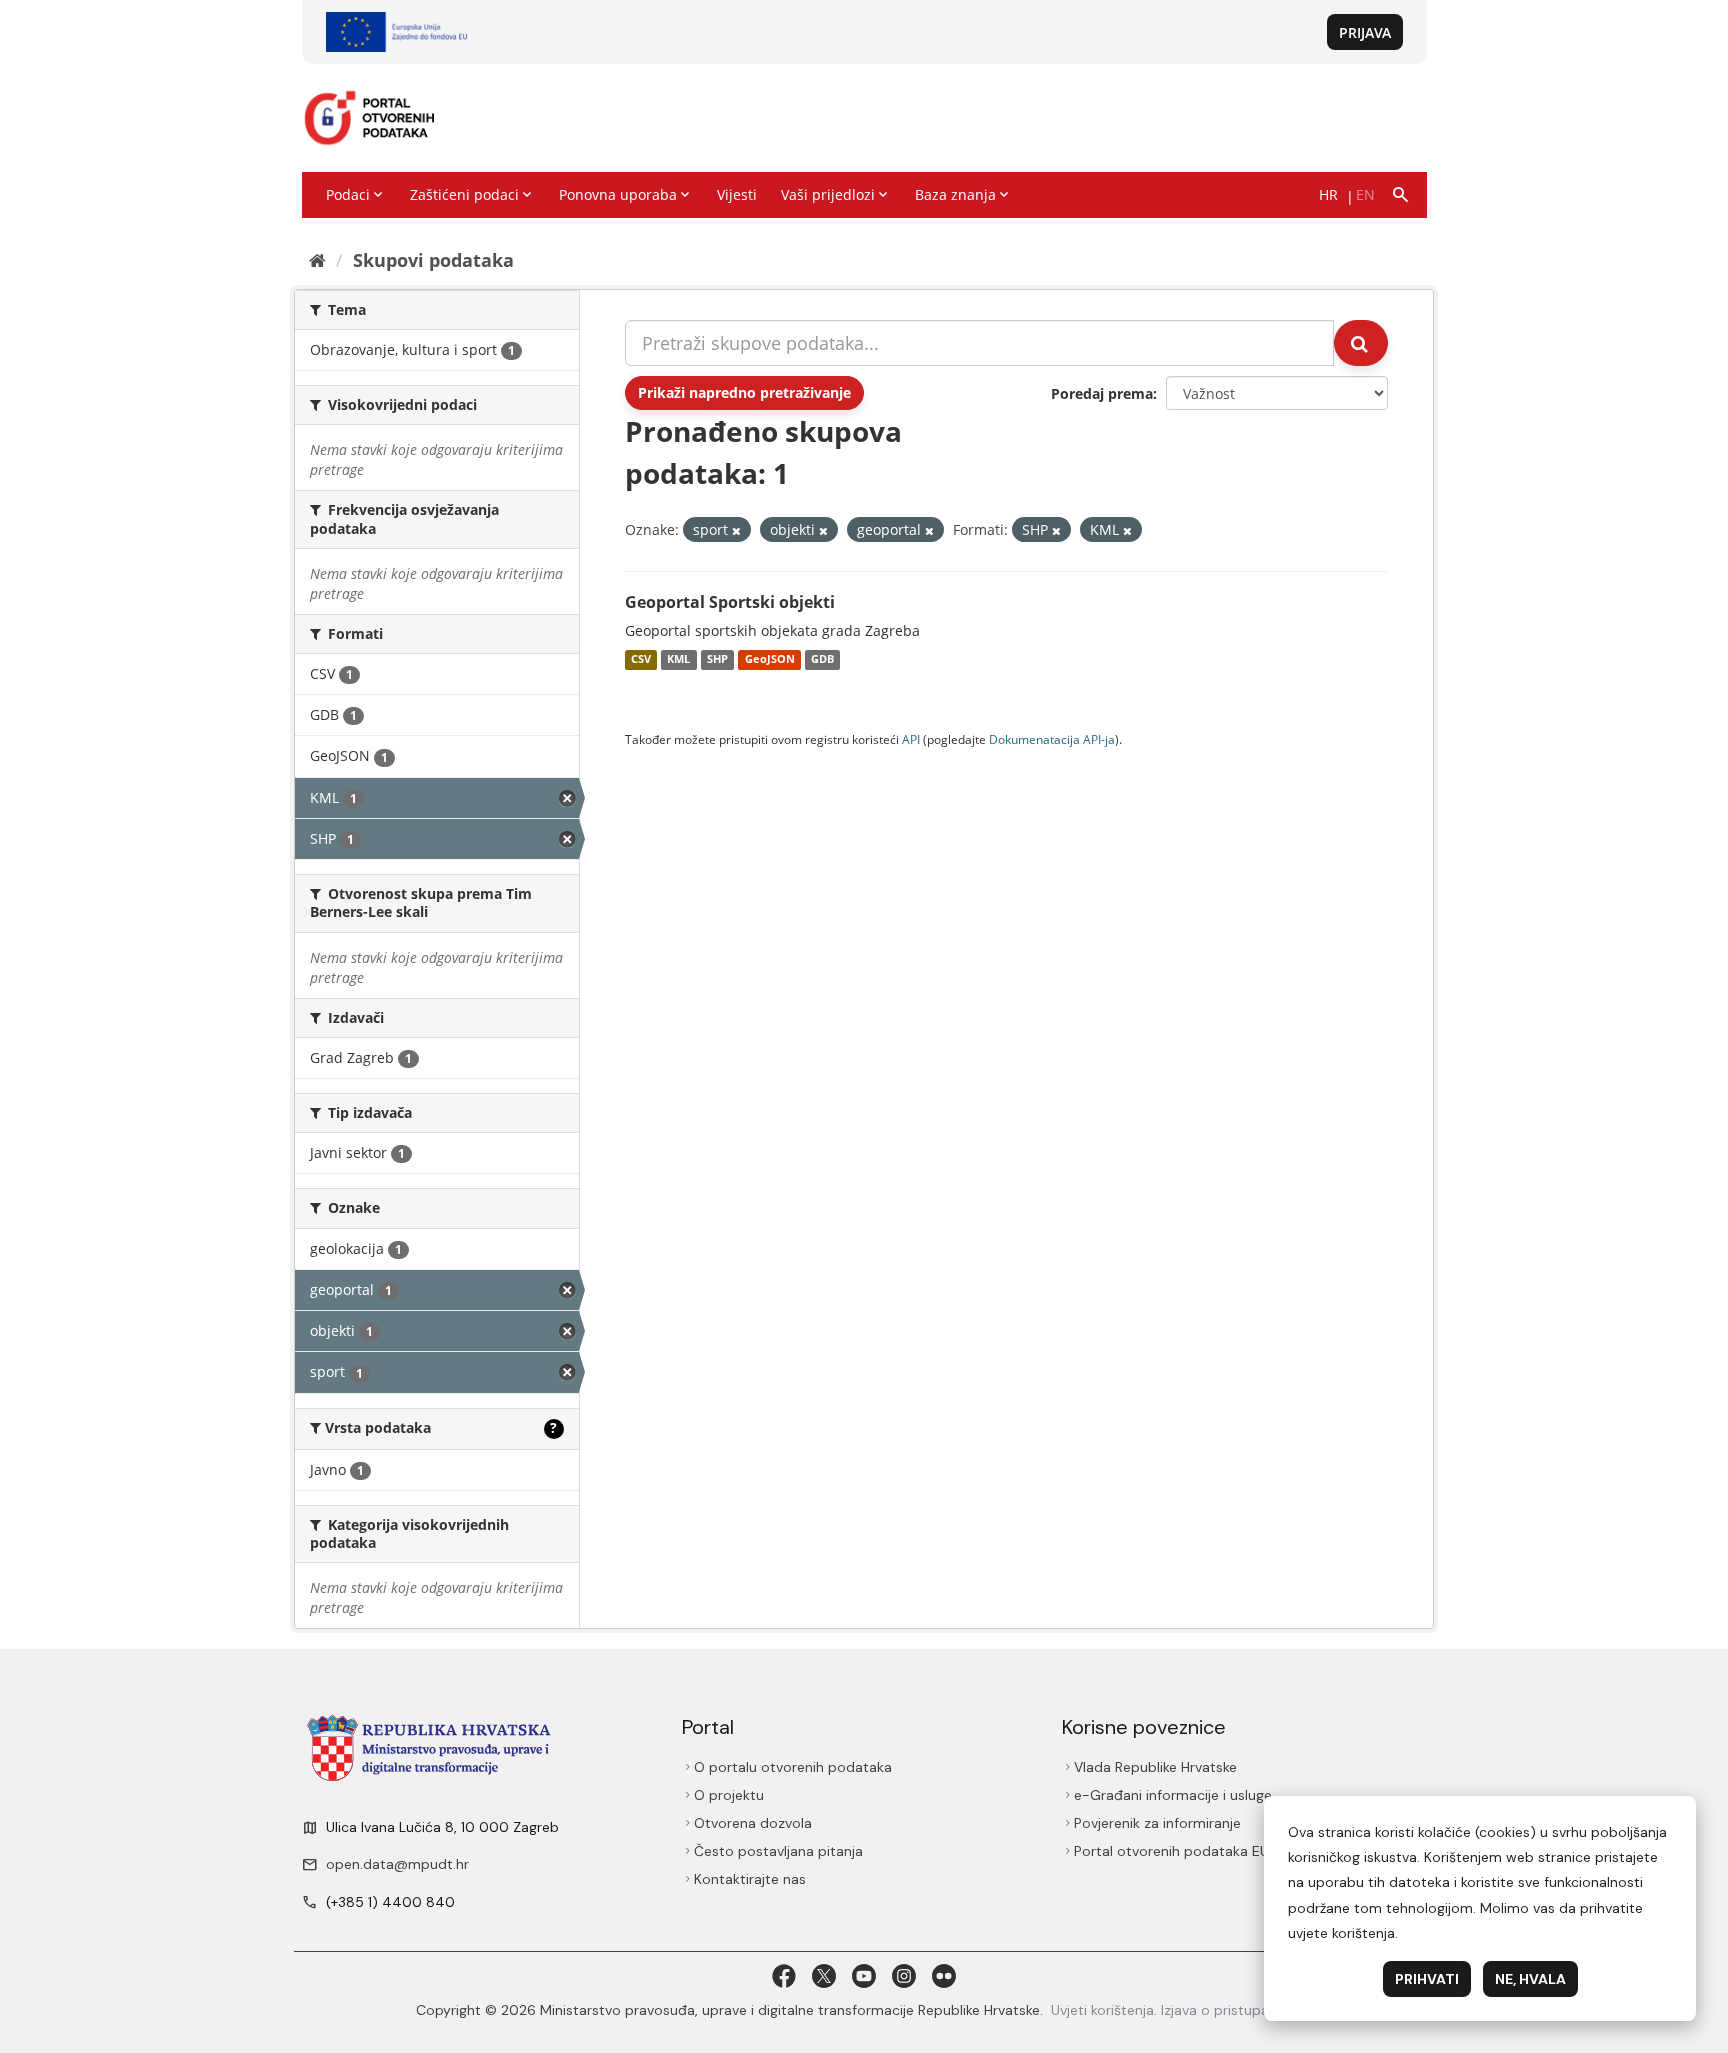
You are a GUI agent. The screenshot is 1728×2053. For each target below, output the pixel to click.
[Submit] (1361, 343)
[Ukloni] (736, 530)
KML (678, 660)
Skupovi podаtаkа (433, 260)
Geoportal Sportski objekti (730, 602)
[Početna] (317, 260)
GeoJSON (770, 660)
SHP (717, 660)
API (911, 739)
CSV (641, 660)
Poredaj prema (1102, 393)
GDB (822, 660)
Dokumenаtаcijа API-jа (1052, 739)
